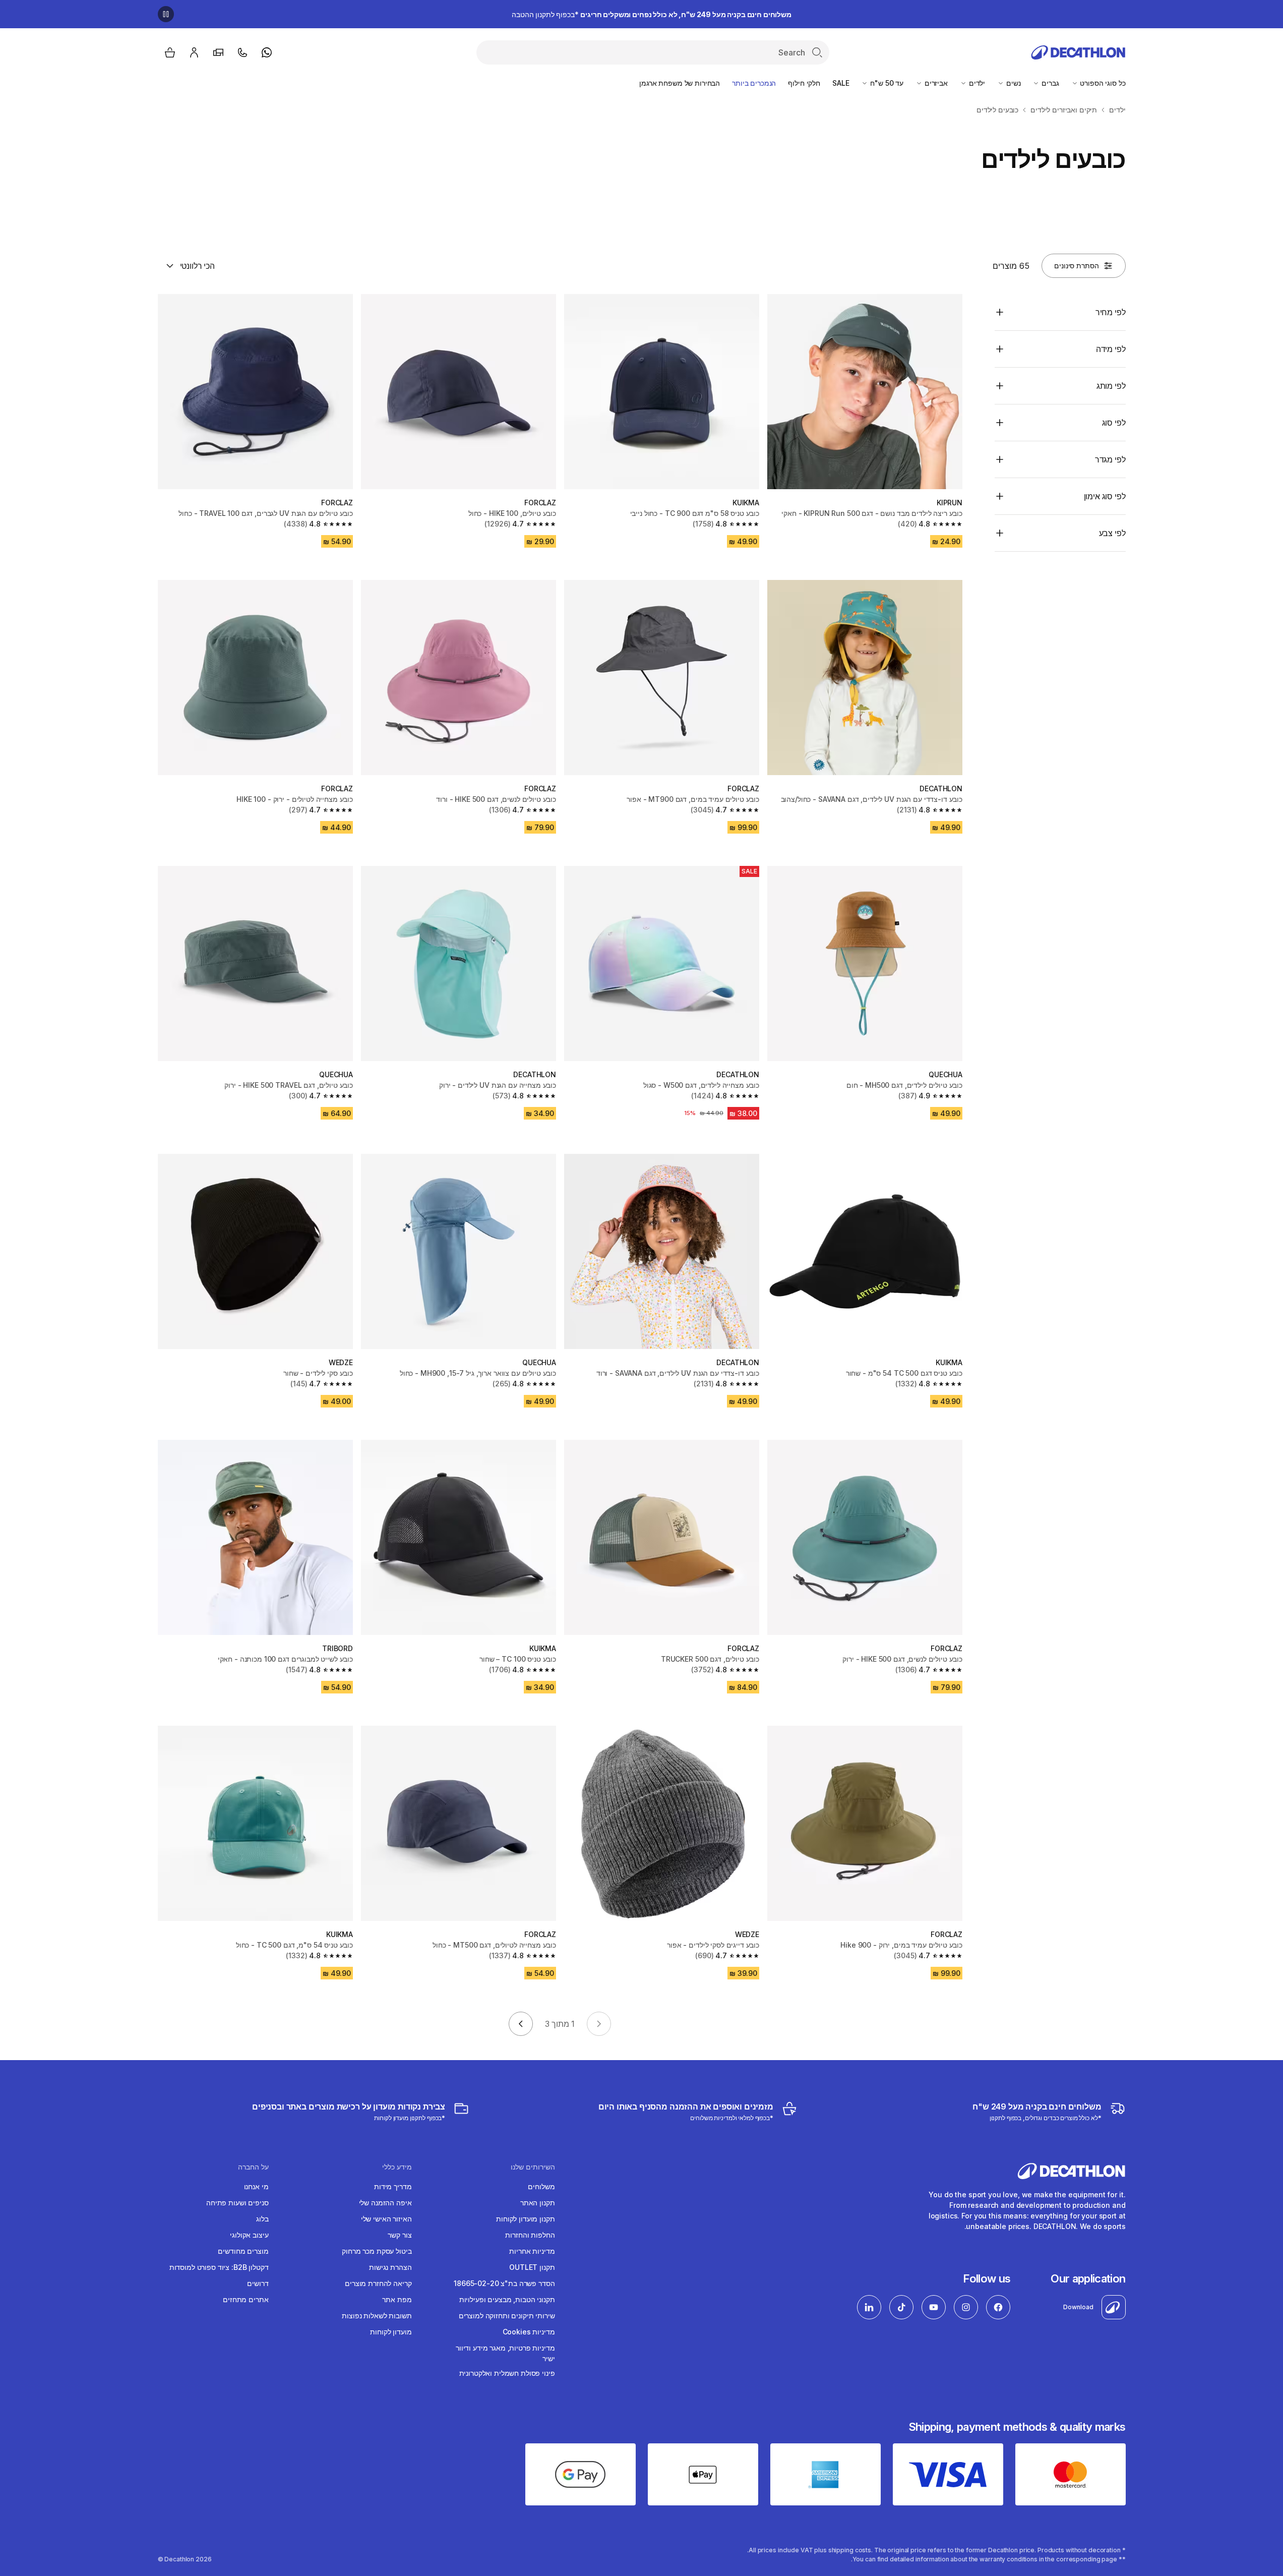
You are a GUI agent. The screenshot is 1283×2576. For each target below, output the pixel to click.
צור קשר (400, 2235)
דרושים (258, 2283)
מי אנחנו (256, 2186)
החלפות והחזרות (530, 2235)
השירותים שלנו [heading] (533, 2167)
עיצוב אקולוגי (249, 2235)
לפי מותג (1111, 386)
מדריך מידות (393, 2186)
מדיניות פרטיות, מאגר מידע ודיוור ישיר (505, 2353)
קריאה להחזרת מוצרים (378, 2283)
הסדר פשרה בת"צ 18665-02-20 (504, 2283)
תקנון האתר (538, 2203)
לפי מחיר (1111, 312)
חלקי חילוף (804, 83)
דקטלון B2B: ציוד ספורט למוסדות (219, 2267)
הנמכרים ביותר (754, 83)
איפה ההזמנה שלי (385, 2203)
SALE (841, 83)
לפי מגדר (1110, 459)
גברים (1049, 83)
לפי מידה (1111, 349)
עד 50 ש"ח (886, 83)
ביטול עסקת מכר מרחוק (377, 2251)
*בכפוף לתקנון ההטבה (652, 14)
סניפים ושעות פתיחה (237, 2203)
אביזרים (935, 83)
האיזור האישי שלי (386, 2219)
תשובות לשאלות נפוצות (377, 2316)
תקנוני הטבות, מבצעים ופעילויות (507, 2299)
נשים (1012, 83)
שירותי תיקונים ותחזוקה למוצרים (507, 2316)
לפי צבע (1112, 533)
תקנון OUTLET (532, 2267)
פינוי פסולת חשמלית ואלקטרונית (507, 2373)
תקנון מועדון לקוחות (525, 2219)
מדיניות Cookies (529, 2332)
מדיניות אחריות (532, 2251)
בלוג (262, 2219)
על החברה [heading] (253, 2167)
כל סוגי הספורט (1102, 83)
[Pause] (166, 14)
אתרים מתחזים (246, 2299)
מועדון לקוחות (391, 2332)
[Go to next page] (521, 2024)
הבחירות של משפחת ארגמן (680, 83)
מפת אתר (397, 2299)
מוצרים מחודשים (243, 2251)
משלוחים (541, 2186)
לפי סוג (1114, 423)
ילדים (976, 83)
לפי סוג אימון (1105, 496)
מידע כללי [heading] (397, 2167)
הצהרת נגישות (390, 2267)
